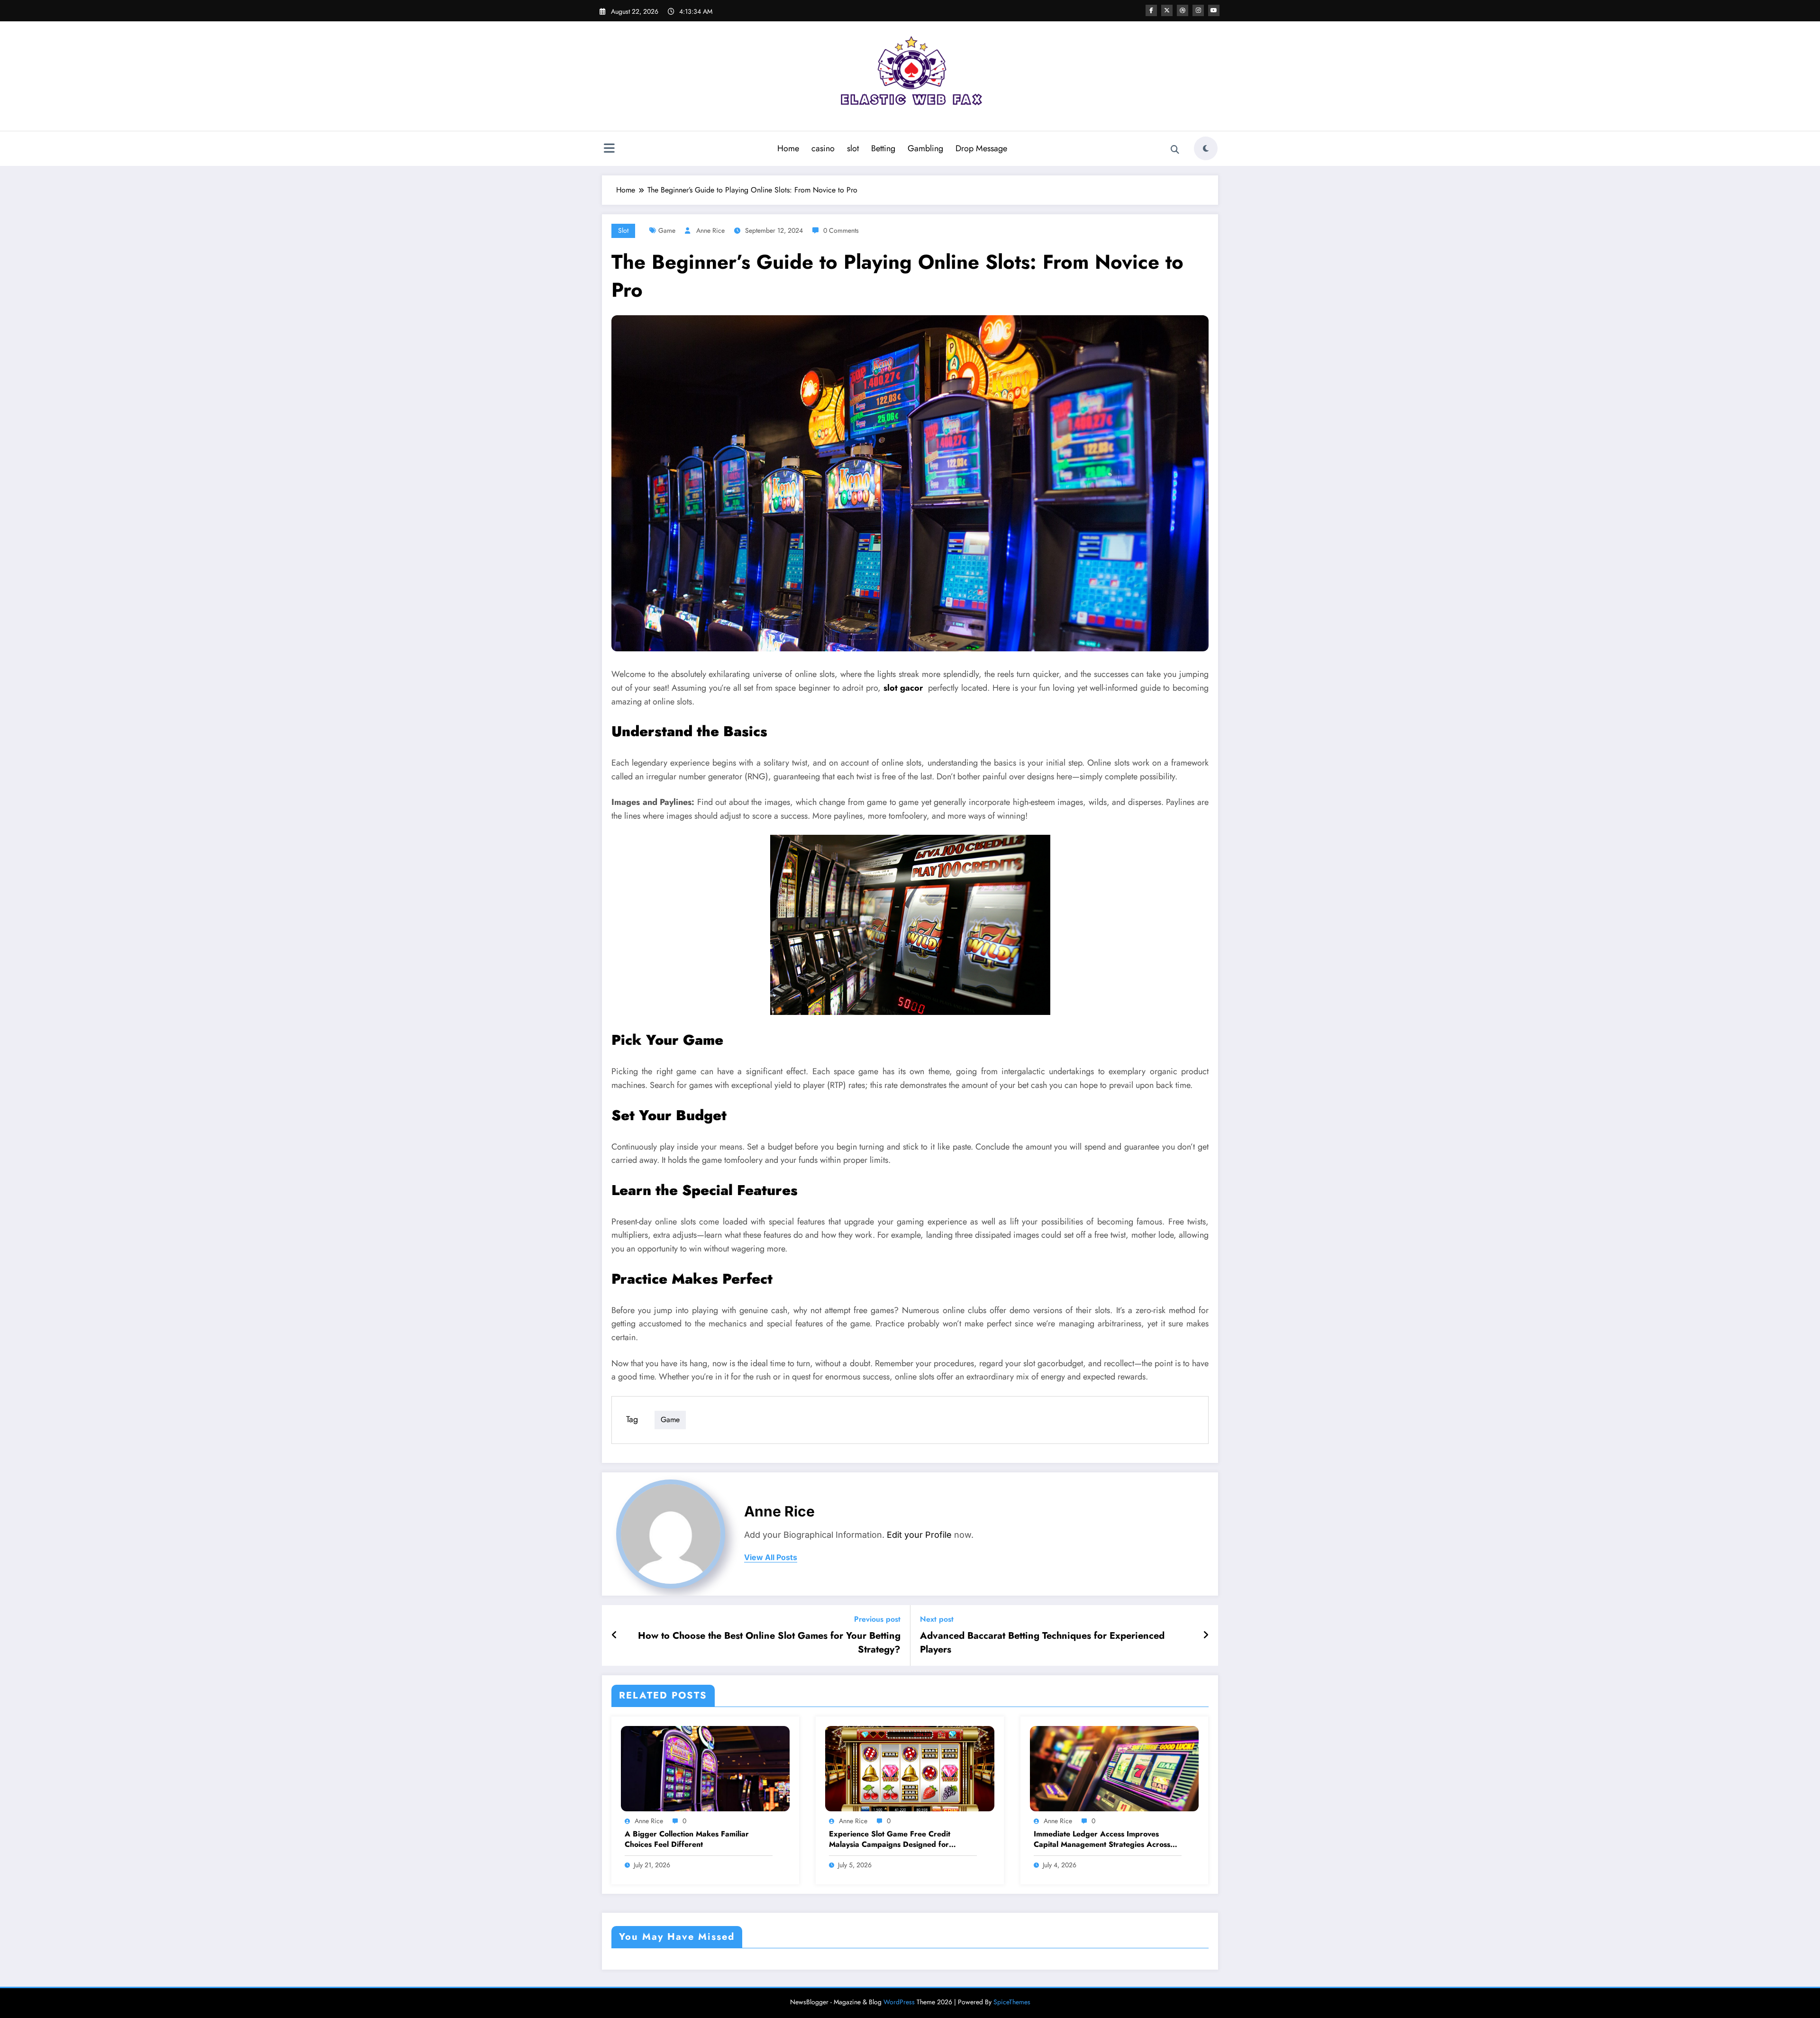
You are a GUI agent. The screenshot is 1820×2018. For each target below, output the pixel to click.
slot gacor (903, 688)
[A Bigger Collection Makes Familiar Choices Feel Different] (705, 1768)
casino (823, 148)
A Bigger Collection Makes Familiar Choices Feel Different (687, 1839)
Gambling (925, 148)
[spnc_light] (1206, 148)
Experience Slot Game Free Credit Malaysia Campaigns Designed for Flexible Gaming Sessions (890, 1840)
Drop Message (981, 148)
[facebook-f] (1151, 10)
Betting (883, 148)
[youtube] (1214, 10)
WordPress (899, 2002)
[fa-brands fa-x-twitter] (1167, 10)
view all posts (771, 1557)
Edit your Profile (919, 1535)
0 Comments (841, 230)
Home (788, 148)
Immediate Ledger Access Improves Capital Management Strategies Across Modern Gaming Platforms (1102, 1840)
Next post (937, 1619)
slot (853, 148)
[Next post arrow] (1206, 1635)
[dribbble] (1183, 10)
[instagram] (1198, 10)
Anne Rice (710, 230)
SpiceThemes (1012, 2002)
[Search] (1175, 150)
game (667, 230)
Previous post (877, 1619)
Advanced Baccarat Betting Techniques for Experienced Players (1042, 1643)
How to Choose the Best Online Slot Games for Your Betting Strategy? (769, 1643)
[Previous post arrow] (614, 1635)
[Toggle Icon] (609, 149)
